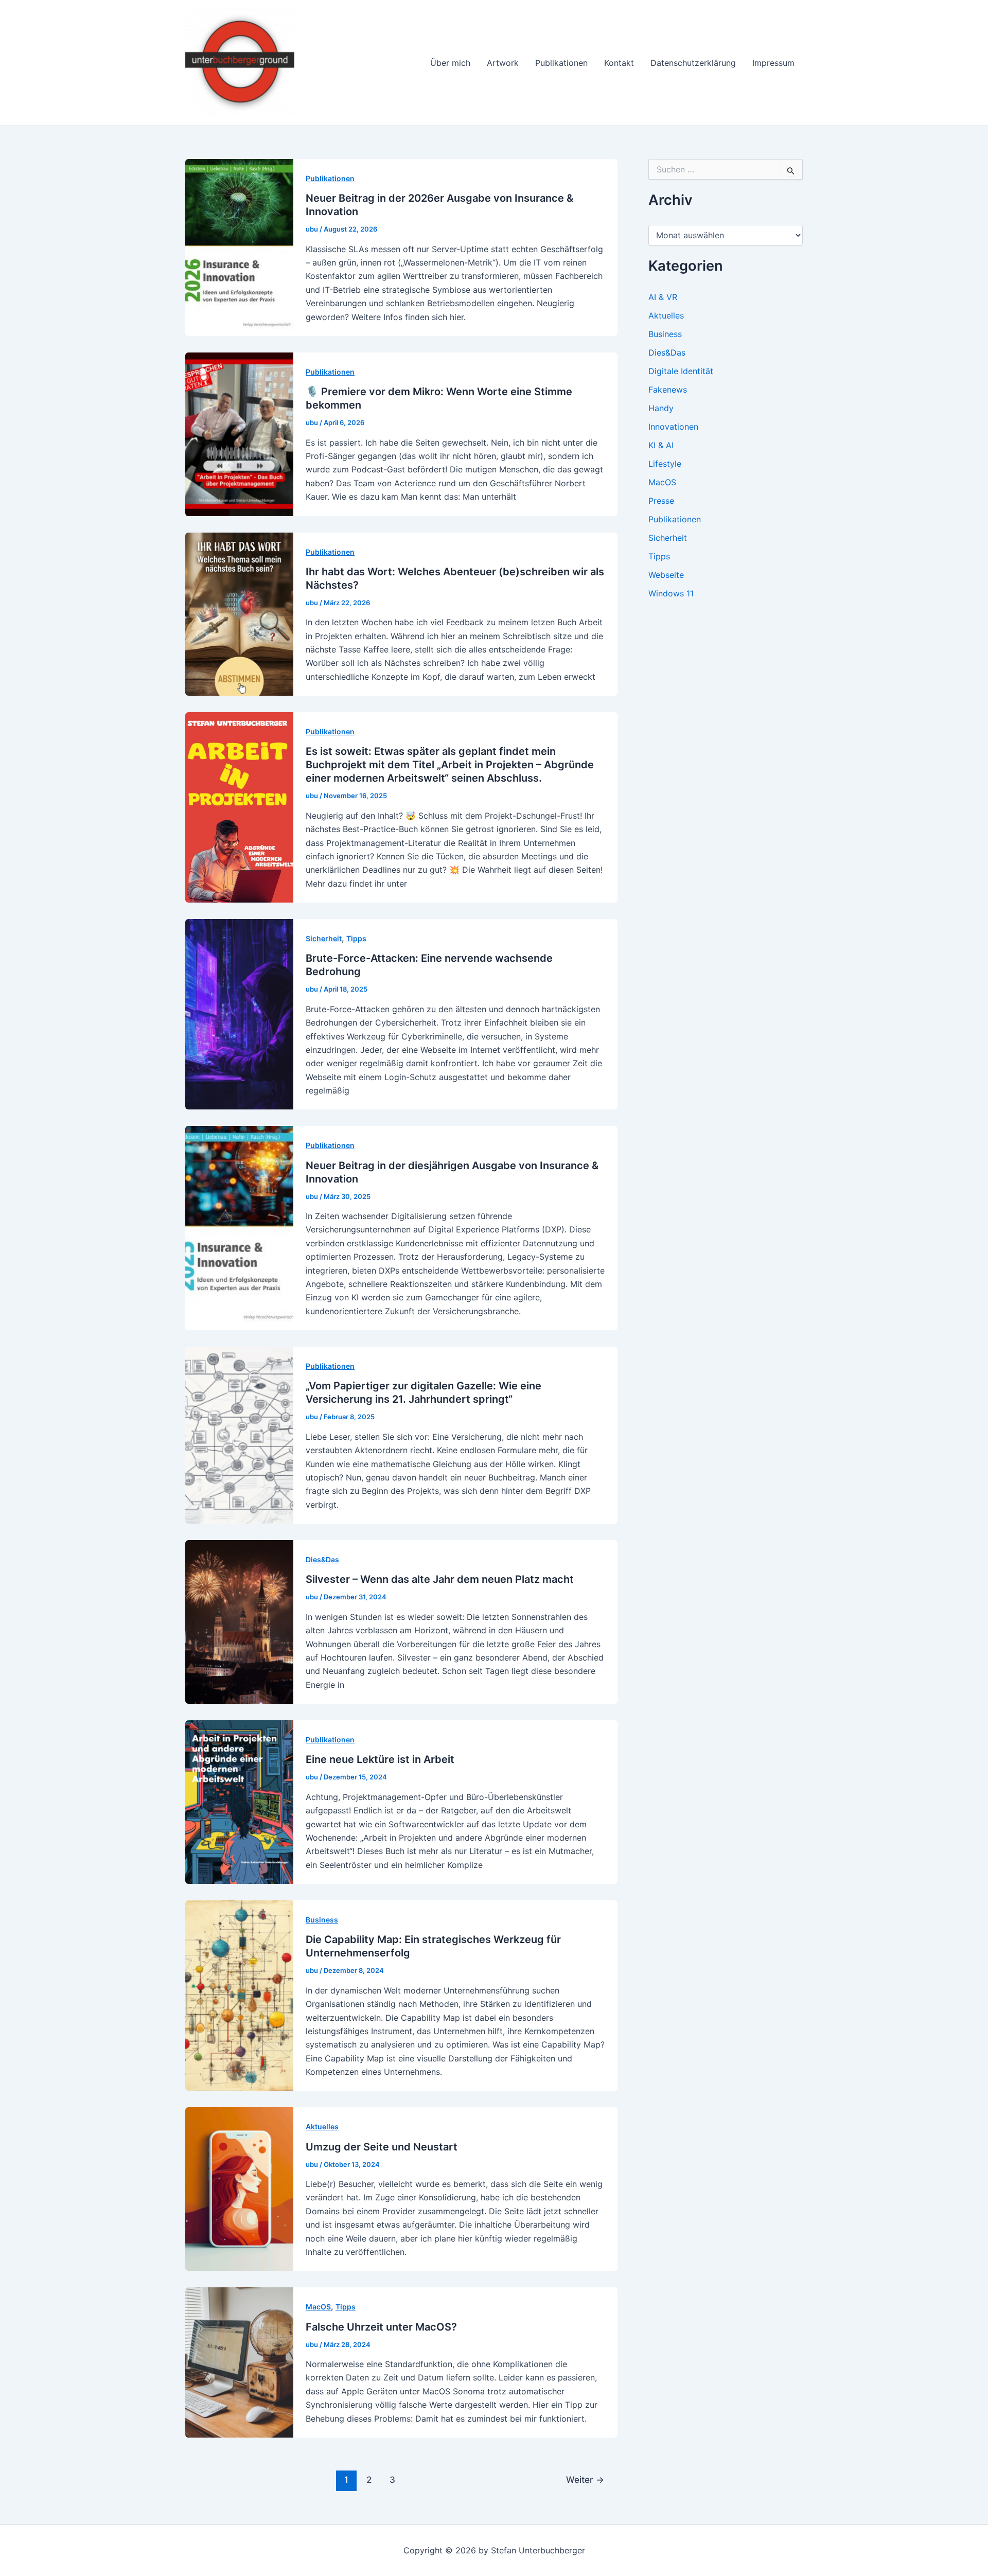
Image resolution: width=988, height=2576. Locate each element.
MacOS (318, 2307)
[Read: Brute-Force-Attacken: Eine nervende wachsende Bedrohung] (239, 1014)
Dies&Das (322, 1559)
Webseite (666, 575)
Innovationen (673, 427)
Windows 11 (671, 593)
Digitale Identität (681, 371)
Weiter (585, 2480)
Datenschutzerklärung (693, 63)
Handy (661, 408)
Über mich (450, 63)
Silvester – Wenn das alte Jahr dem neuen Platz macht (440, 1579)
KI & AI (661, 445)
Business (322, 1920)
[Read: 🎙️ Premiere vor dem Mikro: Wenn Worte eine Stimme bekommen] (239, 433)
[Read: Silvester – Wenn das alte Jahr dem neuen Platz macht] (239, 1621)
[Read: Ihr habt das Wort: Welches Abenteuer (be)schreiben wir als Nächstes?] (239, 613)
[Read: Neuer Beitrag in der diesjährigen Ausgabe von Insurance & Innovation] (239, 1227)
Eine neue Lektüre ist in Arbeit (380, 1759)
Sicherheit (324, 938)
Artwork (503, 63)
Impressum (773, 63)
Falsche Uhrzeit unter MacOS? (381, 2327)
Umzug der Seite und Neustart (382, 2147)
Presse (661, 501)
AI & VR (663, 297)
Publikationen (561, 63)
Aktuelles (322, 2127)
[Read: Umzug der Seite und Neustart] (239, 2189)
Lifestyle (665, 464)
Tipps (356, 938)
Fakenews (668, 390)
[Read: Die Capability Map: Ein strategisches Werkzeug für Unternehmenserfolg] (239, 1995)
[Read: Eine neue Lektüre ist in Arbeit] (239, 1801)
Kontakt (619, 63)
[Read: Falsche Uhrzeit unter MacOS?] (239, 2362)
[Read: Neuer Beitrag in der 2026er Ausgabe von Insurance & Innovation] (239, 246)
